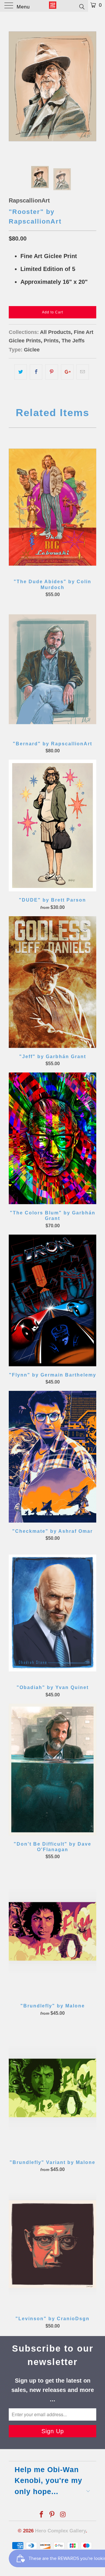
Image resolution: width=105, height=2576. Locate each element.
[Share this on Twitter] (21, 372)
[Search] (82, 6)
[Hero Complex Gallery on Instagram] (63, 2515)
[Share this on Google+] (67, 372)
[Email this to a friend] (83, 372)
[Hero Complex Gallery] (52, 6)
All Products (55, 332)
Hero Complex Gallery (60, 2531)
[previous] (14, 86)
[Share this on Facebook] (36, 372)
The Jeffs (73, 341)
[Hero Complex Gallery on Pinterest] (52, 2515)
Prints (51, 341)
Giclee (32, 350)
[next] (91, 86)
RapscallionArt (29, 200)
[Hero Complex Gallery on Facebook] (41, 2515)
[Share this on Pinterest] (51, 372)
